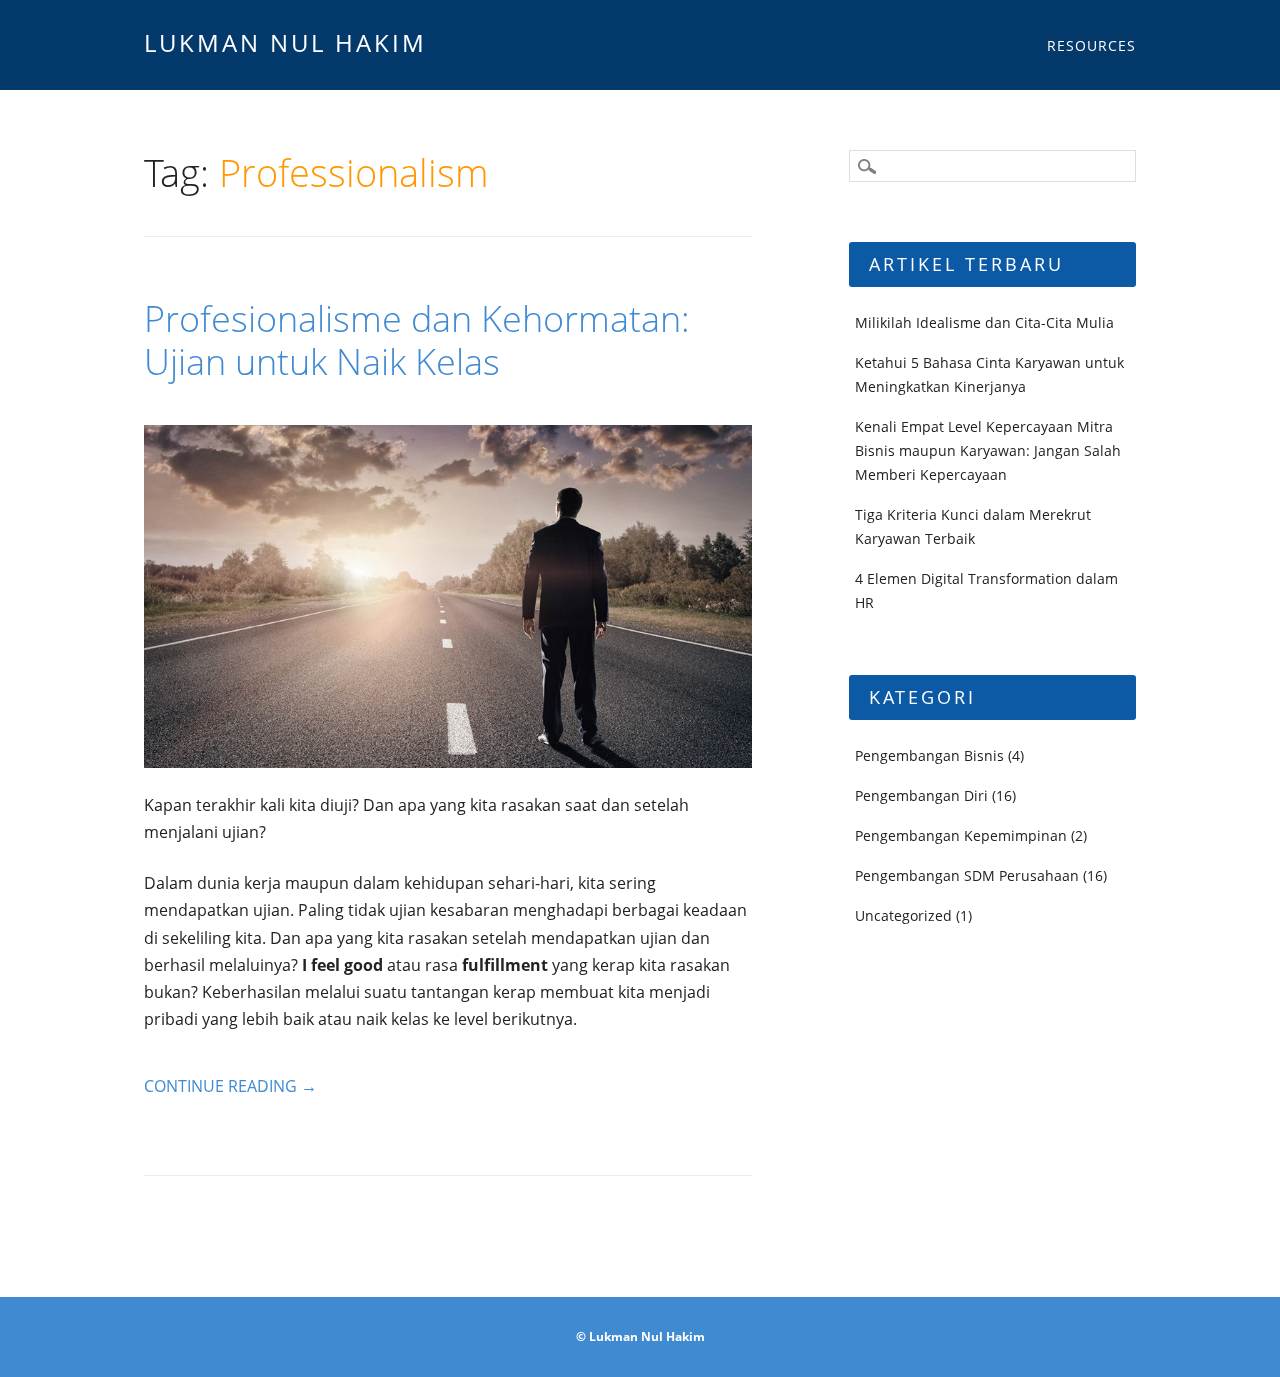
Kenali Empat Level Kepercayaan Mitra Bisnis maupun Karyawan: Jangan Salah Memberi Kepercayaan (988, 450)
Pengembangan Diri (921, 795)
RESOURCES (1091, 45)
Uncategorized (903, 915)
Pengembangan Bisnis (929, 755)
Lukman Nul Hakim (285, 42)
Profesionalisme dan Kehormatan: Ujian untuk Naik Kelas (417, 340)
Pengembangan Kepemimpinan (961, 835)
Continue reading (230, 1086)
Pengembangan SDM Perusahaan (967, 875)
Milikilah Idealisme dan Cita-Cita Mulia (984, 322)
